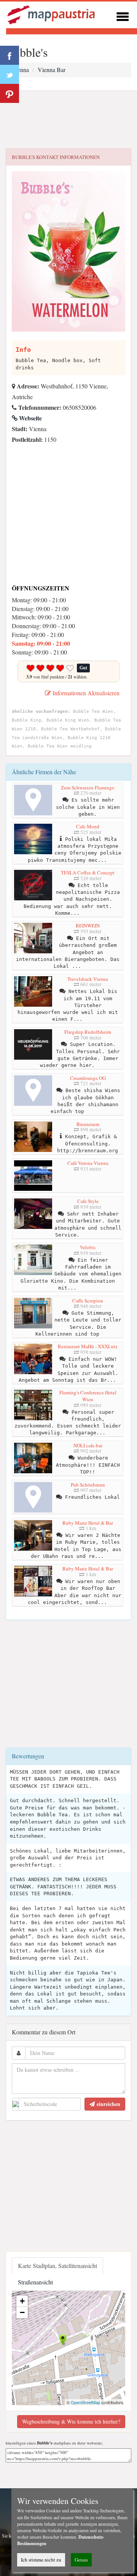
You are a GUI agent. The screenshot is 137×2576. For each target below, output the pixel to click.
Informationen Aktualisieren (85, 693)
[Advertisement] (68, 120)
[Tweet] (10, 74)
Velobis (88, 1247)
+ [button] (22, 2301)
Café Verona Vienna (88, 1163)
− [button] (22, 2312)
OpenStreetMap (85, 2402)
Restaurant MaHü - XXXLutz (88, 1346)
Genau (81, 2560)
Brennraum (88, 1124)
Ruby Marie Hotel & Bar (88, 1523)
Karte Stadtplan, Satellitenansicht (57, 2266)
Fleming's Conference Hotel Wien (88, 1396)
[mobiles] (123, 15)
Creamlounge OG (88, 1078)
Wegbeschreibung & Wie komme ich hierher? (71, 2421)
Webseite (30, 418)
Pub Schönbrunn (88, 1485)
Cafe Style (88, 1201)
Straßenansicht (35, 2282)
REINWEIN (88, 925)
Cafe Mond (88, 826)
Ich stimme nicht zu (41, 2560)
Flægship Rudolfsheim (88, 1032)
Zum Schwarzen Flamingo (88, 788)
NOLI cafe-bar (88, 1445)
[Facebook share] (10, 55)
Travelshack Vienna (88, 979)
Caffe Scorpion (88, 1301)
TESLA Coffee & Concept (88, 873)
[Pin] (10, 93)
